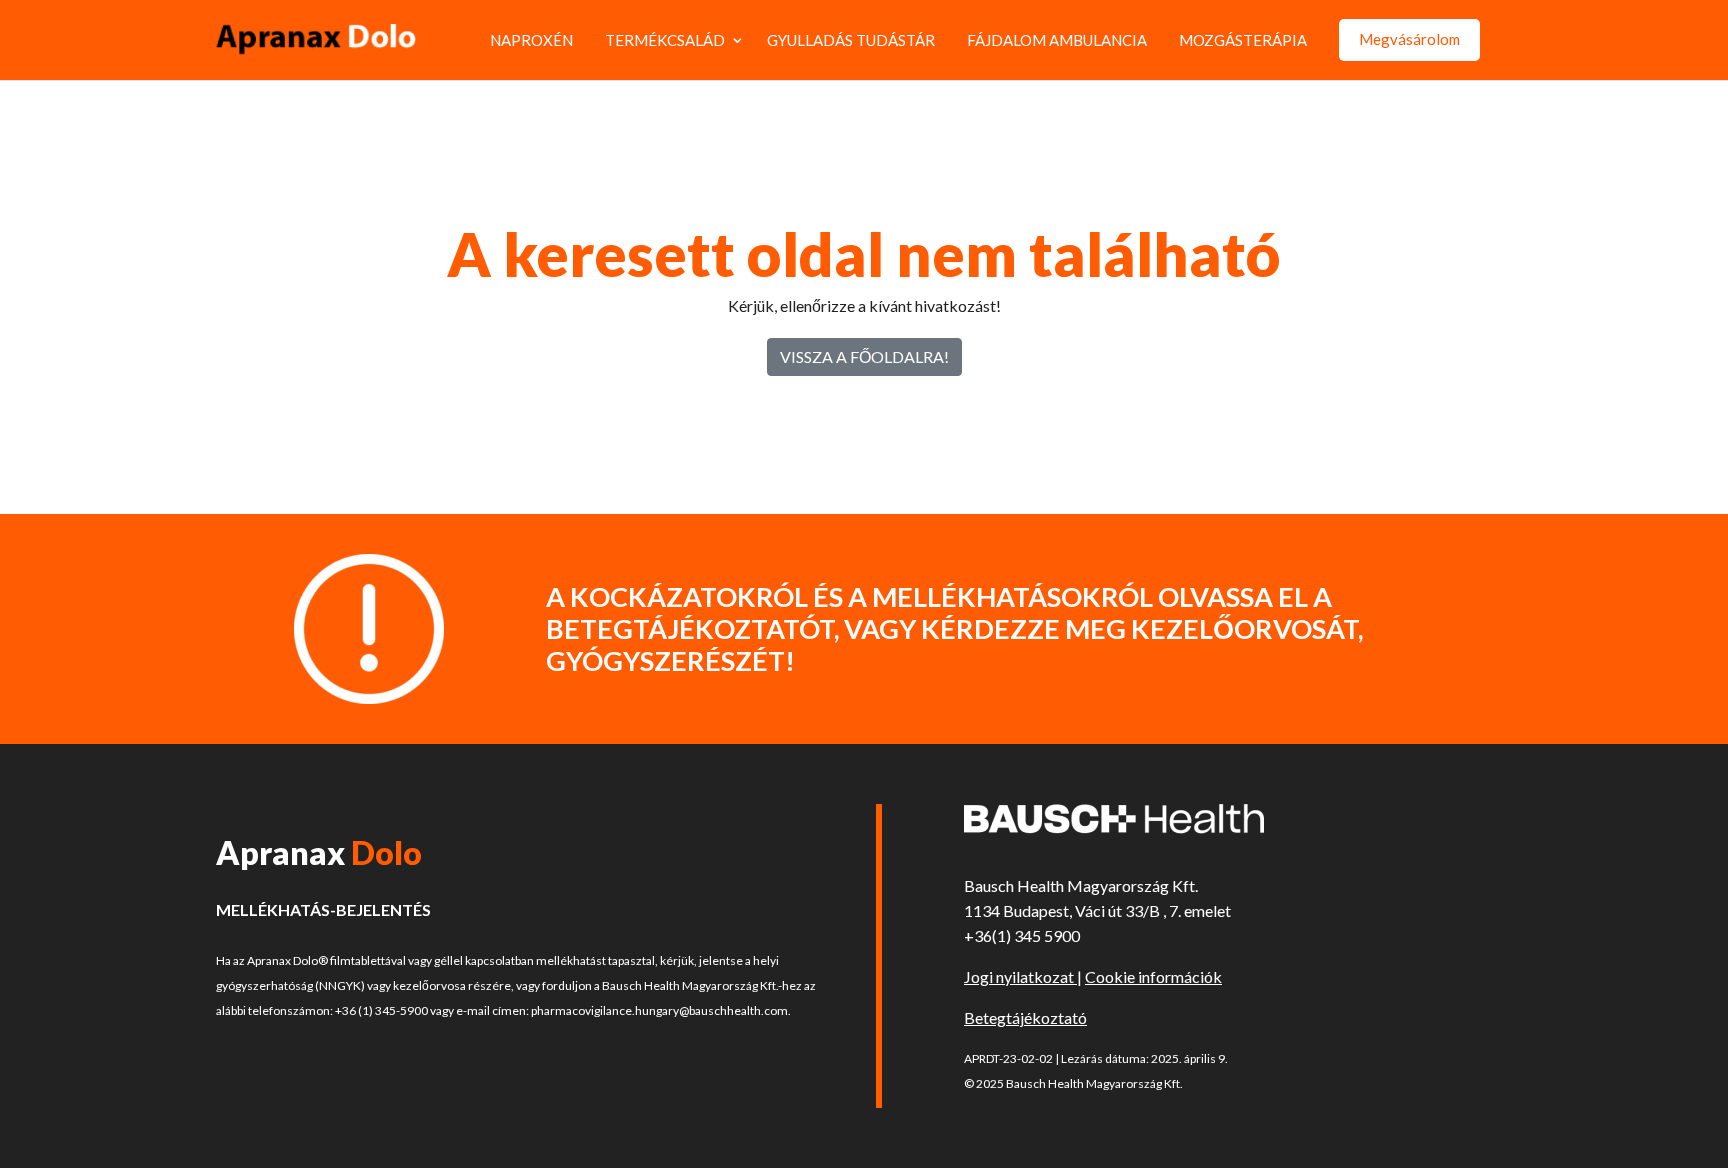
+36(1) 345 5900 (1022, 935)
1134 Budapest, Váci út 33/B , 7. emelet (1097, 910)
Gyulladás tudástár (851, 40)
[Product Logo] (316, 40)
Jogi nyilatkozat (1020, 976)
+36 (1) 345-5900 (381, 1010)
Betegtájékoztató (1025, 1017)
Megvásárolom (1409, 39)
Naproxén (531, 40)
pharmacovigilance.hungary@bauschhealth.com (659, 1010)
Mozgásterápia (1243, 40)
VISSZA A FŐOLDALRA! (864, 356)
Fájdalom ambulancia (1057, 40)
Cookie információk (1153, 976)
